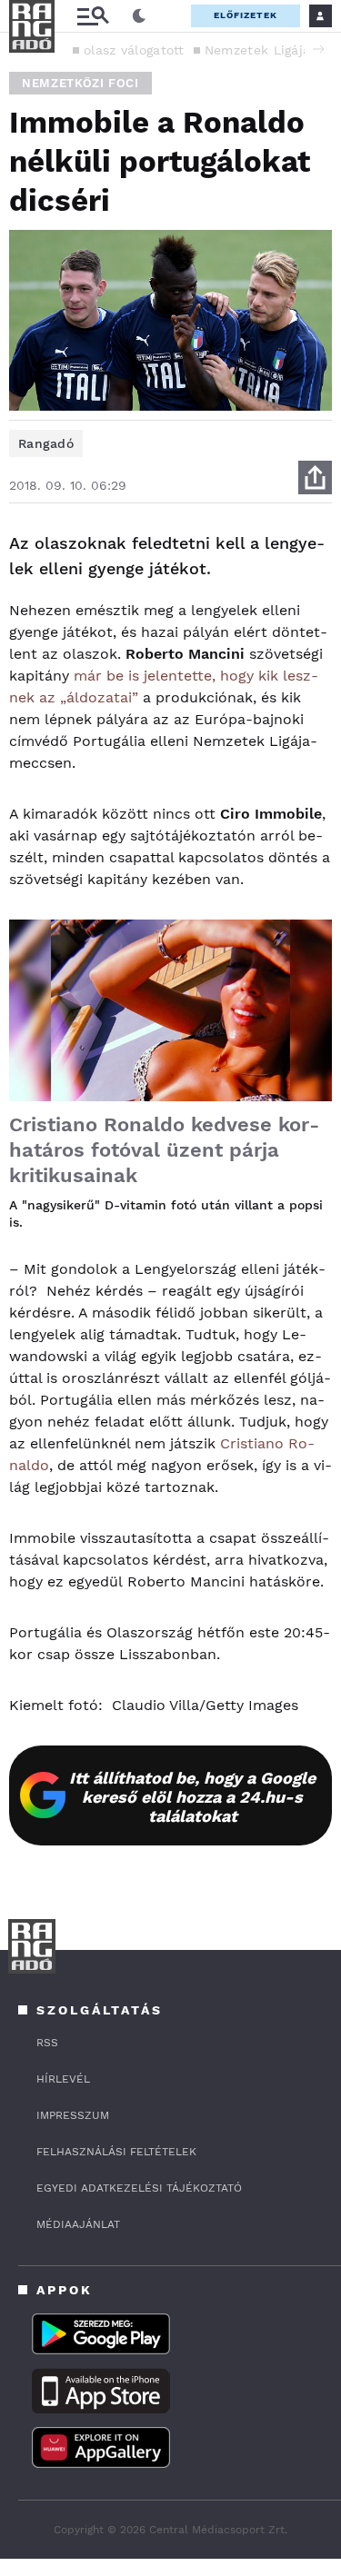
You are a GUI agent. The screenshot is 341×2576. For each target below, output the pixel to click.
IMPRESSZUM (73, 2115)
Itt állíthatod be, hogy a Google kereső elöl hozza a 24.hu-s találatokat (192, 1797)
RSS (47, 2043)
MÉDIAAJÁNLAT (78, 2224)
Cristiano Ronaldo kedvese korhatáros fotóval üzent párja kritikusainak (164, 1150)
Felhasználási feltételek (116, 2152)
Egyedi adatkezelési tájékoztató (139, 2188)
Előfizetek (246, 15)
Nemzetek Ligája (258, 50)
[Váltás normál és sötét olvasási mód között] (139, 16)
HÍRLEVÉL (63, 2079)
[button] (318, 49)
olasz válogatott (134, 50)
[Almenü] (93, 16)
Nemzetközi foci (80, 83)
